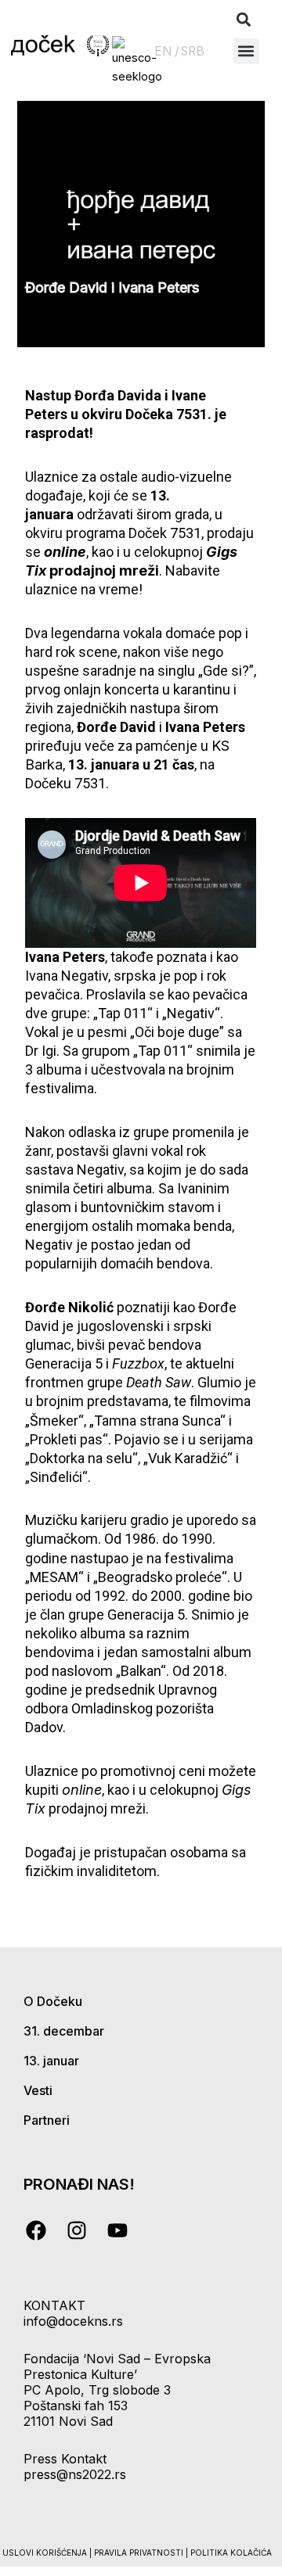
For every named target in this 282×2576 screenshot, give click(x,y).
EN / (167, 51)
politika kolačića (231, 2553)
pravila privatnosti (140, 2553)
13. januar (51, 2061)
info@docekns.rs (73, 2321)
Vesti (38, 2090)
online (82, 1790)
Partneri (47, 2120)
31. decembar (64, 2031)
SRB (193, 51)
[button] (244, 20)
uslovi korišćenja (45, 2553)
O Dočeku (53, 2001)
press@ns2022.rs (75, 2474)
